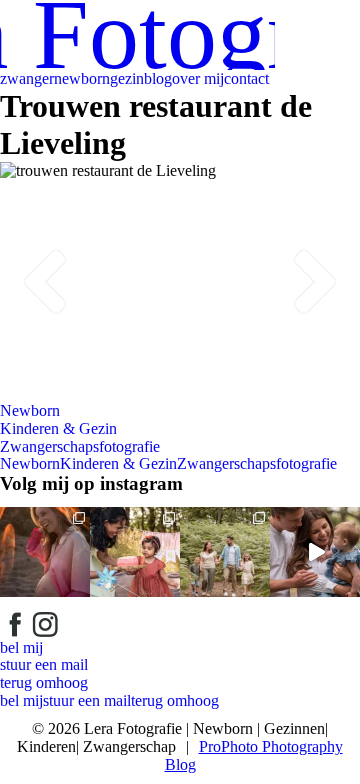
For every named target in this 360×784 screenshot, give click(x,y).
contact (246, 78)
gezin (127, 78)
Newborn (30, 410)
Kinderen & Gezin (58, 428)
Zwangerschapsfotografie (80, 446)
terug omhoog (44, 682)
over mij (198, 78)
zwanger (27, 78)
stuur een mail (44, 664)
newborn (82, 78)
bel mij (21, 647)
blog (158, 78)
